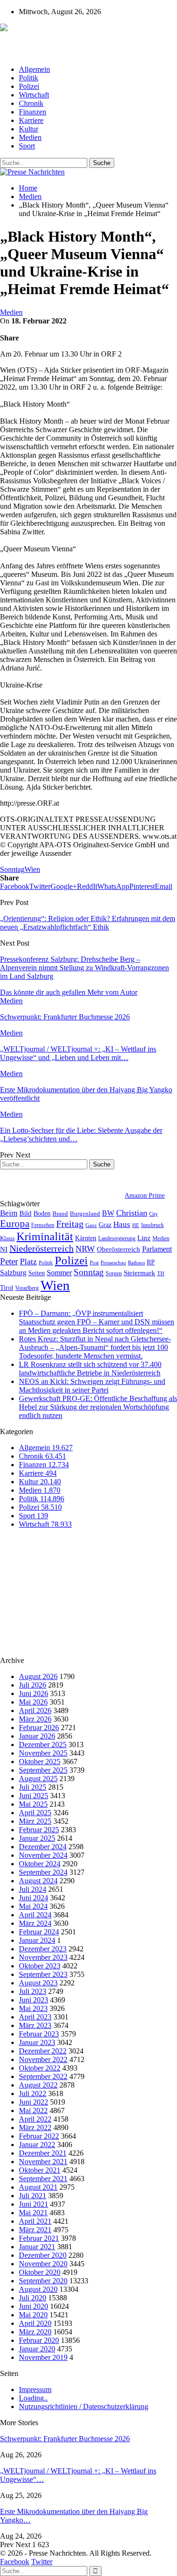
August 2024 (38, 1881)
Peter (9, 1261)
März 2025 (35, 1821)
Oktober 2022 (40, 2068)
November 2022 (43, 2059)
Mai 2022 (33, 2110)
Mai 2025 (33, 1804)
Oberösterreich (118, 1249)
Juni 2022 (34, 2102)
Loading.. (33, 2398)
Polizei (29, 86)
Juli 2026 (33, 1685)
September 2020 (43, 2281)
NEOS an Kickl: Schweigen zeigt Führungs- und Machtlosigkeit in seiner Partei (92, 1386)
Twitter (42, 2562)
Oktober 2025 (40, 1762)
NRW (85, 1249)
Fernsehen (43, 1225)
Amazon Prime (145, 1196)
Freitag (70, 1224)
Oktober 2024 (40, 1864)
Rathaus (136, 1263)
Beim (9, 1213)
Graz (105, 1225)
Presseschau (113, 1262)
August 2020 (38, 2289)
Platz (28, 1262)
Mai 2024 (33, 1906)
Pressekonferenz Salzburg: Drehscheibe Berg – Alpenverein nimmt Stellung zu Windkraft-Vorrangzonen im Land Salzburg (84, 968)
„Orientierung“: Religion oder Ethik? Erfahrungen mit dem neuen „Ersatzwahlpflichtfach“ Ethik (88, 923)
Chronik (31, 103)
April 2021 (35, 2221)
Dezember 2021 (43, 2153)
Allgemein (34, 69)
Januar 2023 (37, 2042)
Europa (15, 1224)
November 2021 (43, 2162)
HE (136, 1225)
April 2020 (35, 2323)
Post (94, 1263)
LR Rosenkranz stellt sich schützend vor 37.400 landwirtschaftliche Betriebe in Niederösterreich (90, 1369)
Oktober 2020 (40, 2272)
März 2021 (35, 2230)
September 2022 (43, 2076)
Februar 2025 (39, 1830)
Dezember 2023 (43, 1949)
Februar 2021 (39, 2238)
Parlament (157, 1249)
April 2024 (35, 1915)
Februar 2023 (39, 2034)
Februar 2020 (39, 2340)
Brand (60, 1214)
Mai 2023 (33, 2008)
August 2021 (38, 2187)
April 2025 (35, 1813)
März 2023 (35, 2025)
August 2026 (38, 1676)
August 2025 (38, 1779)
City (154, 1214)
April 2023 (35, 2017)
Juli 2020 (33, 2298)
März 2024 (35, 1923)
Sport (27, 146)
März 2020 (35, 2332)
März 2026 (35, 1719)
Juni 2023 (34, 2000)
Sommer (59, 1273)
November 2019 (43, 2357)
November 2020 (43, 2264)
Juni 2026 (34, 1693)
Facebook (15, 2562)
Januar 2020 (37, 2349)
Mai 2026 (33, 1702)
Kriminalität (45, 1236)
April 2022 (35, 2119)
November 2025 (43, 1753)
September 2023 (43, 1974)
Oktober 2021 (40, 2170)
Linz (144, 1238)
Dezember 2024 (43, 1847)
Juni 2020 (34, 2306)
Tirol (7, 1288)
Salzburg (13, 1273)
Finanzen (33, 112)
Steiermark (139, 1273)
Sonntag (12, 869)
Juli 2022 (33, 2093)
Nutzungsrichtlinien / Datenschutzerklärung (84, 2406)
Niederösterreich (42, 1248)
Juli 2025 (33, 1787)
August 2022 (38, 2085)
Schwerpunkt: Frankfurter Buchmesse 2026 (65, 2439)
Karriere (31, 120)
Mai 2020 (33, 2315)
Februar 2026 (39, 1727)
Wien (32, 869)
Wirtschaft (34, 95)
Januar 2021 (37, 2247)
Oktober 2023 (40, 1966)
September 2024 (43, 1872)
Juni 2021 (34, 2204)
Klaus (7, 1238)
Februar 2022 (39, 2136)
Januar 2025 (37, 1838)
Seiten (37, 1273)
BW (108, 1213)
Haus (122, 1224)
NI (4, 1249)
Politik (29, 78)
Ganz (91, 1225)
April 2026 (35, 1710)
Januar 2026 (37, 1736)
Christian (132, 1213)
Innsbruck (152, 1225)
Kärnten (86, 1238)
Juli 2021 (33, 2196)
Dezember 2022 (43, 2051)
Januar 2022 (37, 2145)
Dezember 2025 (43, 1745)
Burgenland (85, 1214)
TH (161, 1273)
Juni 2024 (34, 1898)
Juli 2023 (33, 1991)
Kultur (29, 129)
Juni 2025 (34, 1796)
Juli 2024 (33, 1889)
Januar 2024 (37, 1940)
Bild (25, 1213)
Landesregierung (117, 1238)
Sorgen (114, 1273)
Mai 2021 (33, 2213)
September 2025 (43, 1770)
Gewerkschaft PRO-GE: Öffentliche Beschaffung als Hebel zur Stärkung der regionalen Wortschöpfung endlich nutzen (98, 1407)
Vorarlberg (27, 1288)
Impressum (35, 2389)
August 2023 (38, 1983)
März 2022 (35, 2128)
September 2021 (43, 2179)
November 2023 (43, 1957)
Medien (30, 137)
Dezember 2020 (43, 2255)
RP (151, 1262)
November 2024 (43, 1855)
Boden (42, 1214)
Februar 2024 (39, 1932)
